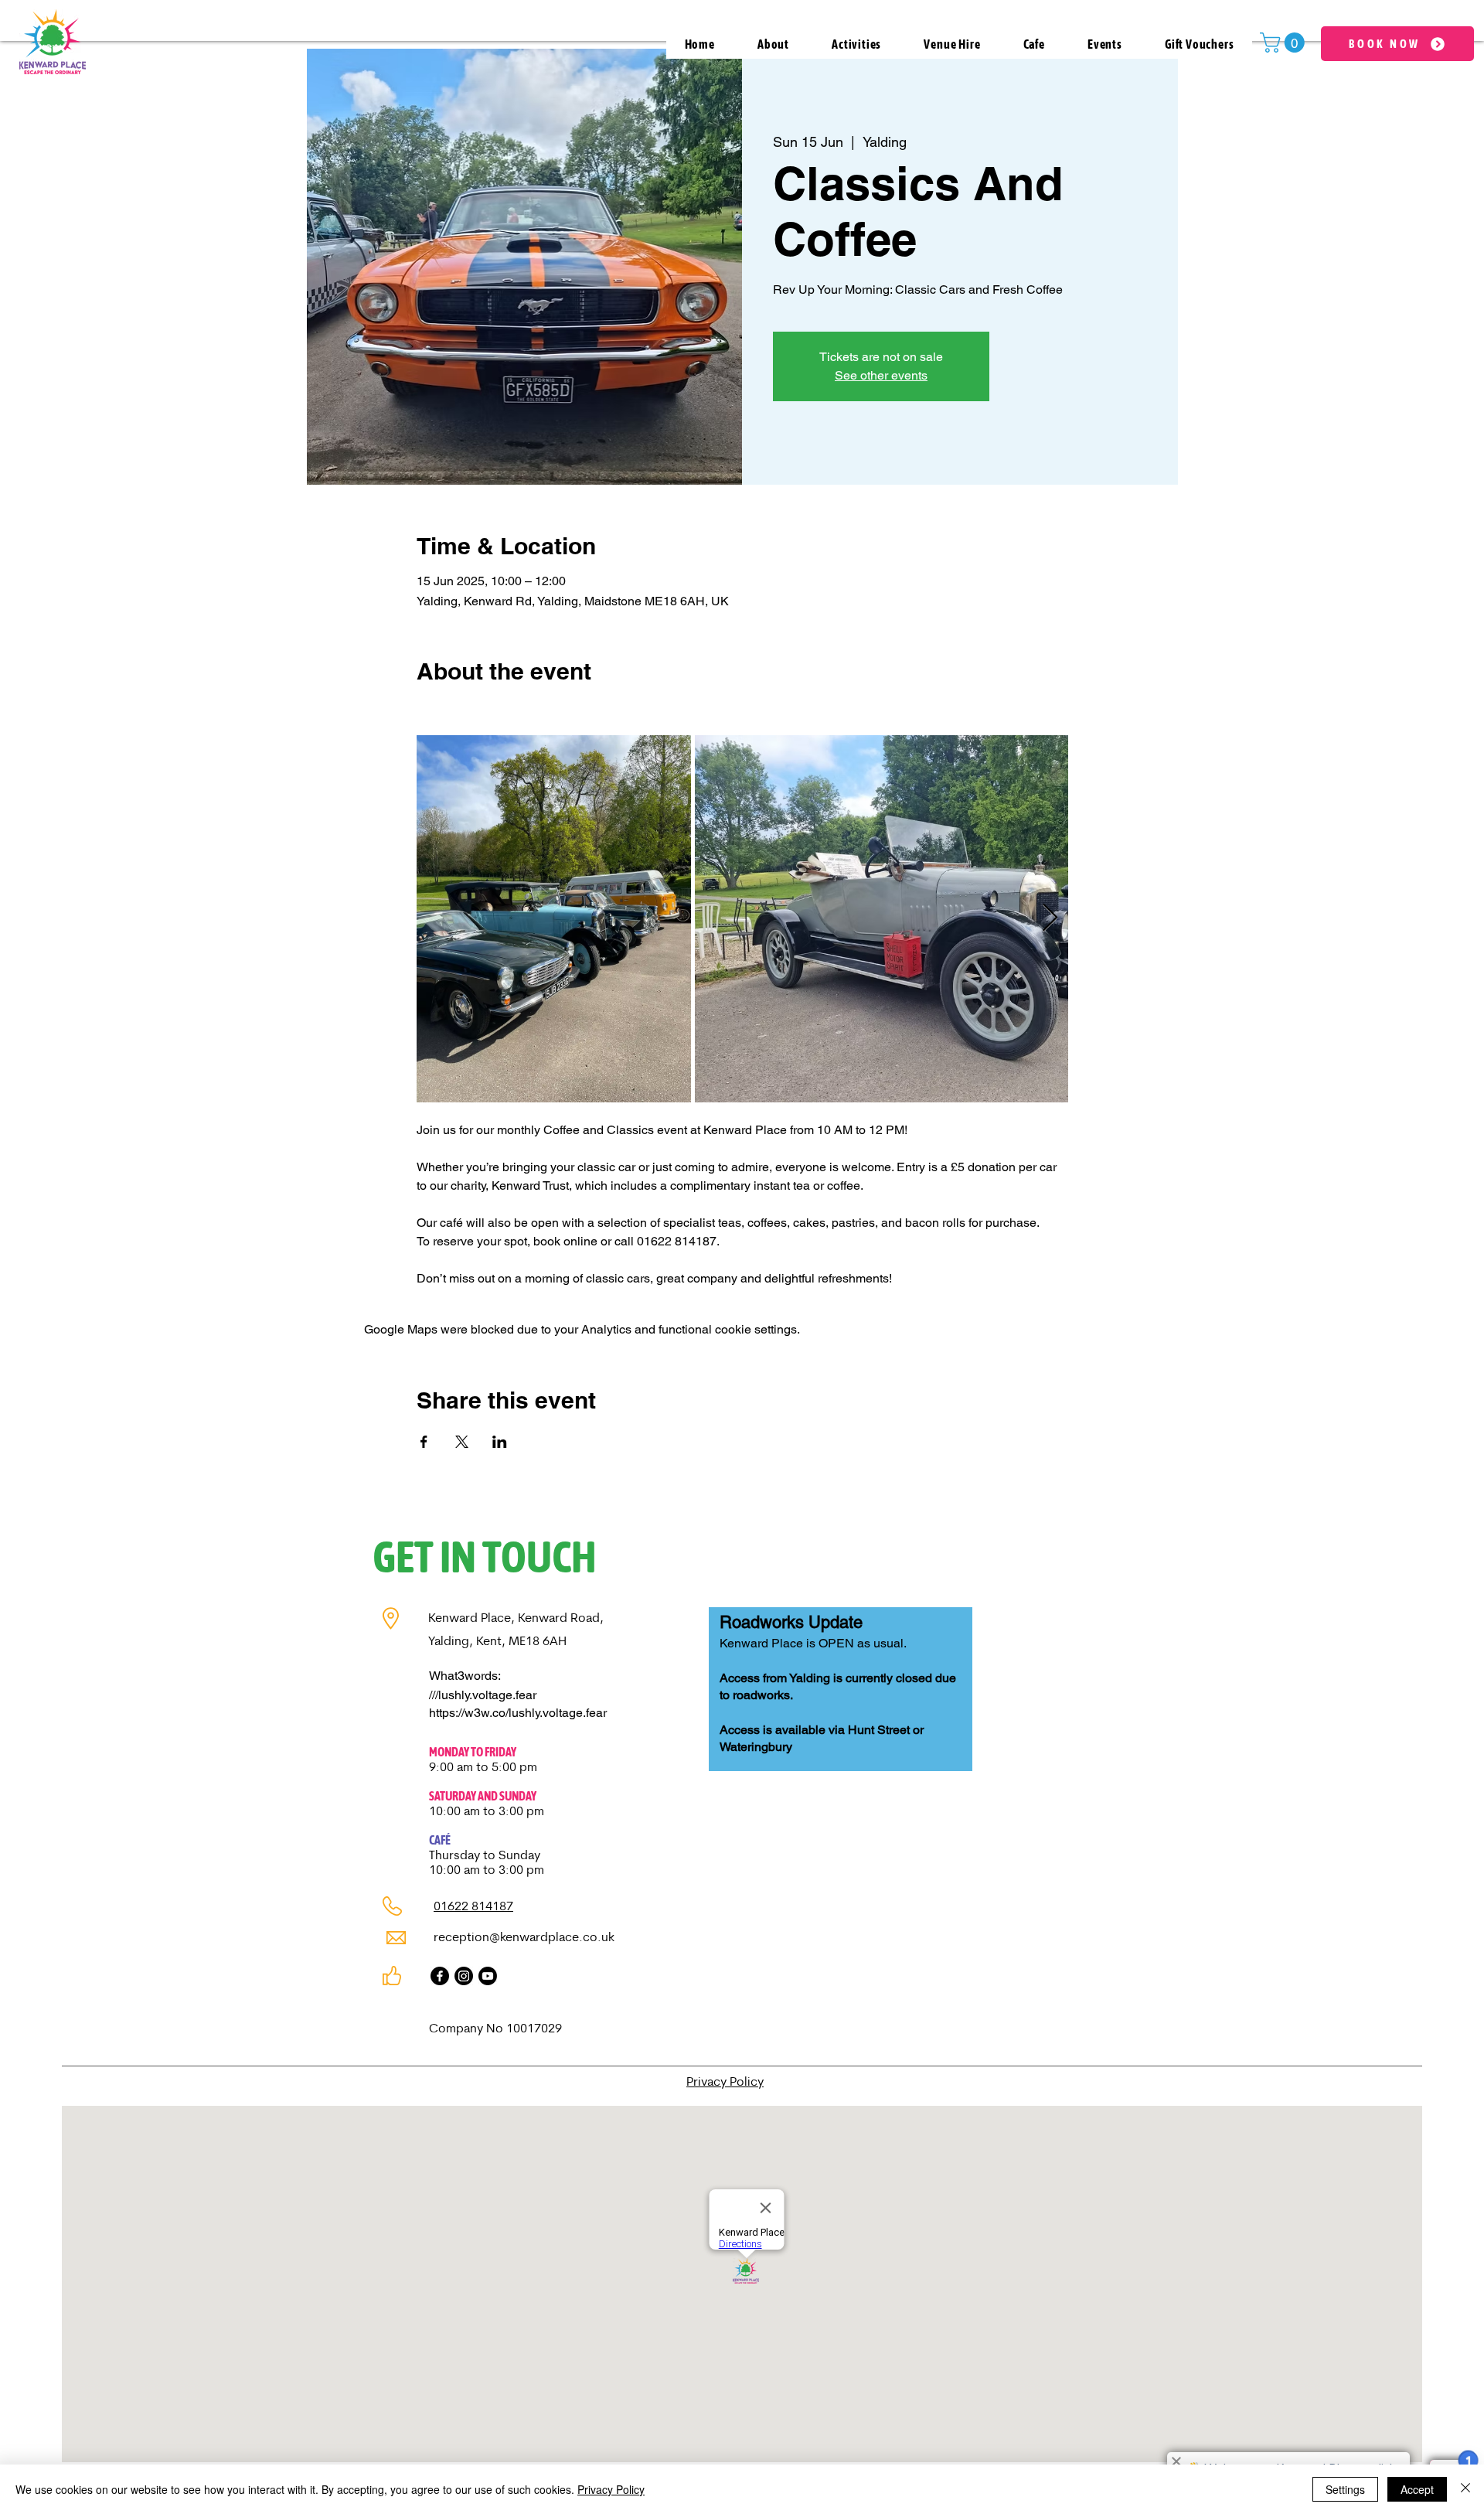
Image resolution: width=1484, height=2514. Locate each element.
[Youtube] (488, 1976)
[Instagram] (464, 1976)
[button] (1285, 43)
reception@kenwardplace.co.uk (524, 1938)
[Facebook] (440, 1976)
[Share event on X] (462, 1442)
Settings (1345, 2489)
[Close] (1465, 2489)
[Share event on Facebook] (424, 1442)
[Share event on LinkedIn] (500, 1442)
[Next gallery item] (1050, 919)
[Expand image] (554, 918)
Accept (1417, 2489)
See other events (881, 375)
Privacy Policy (611, 2489)
